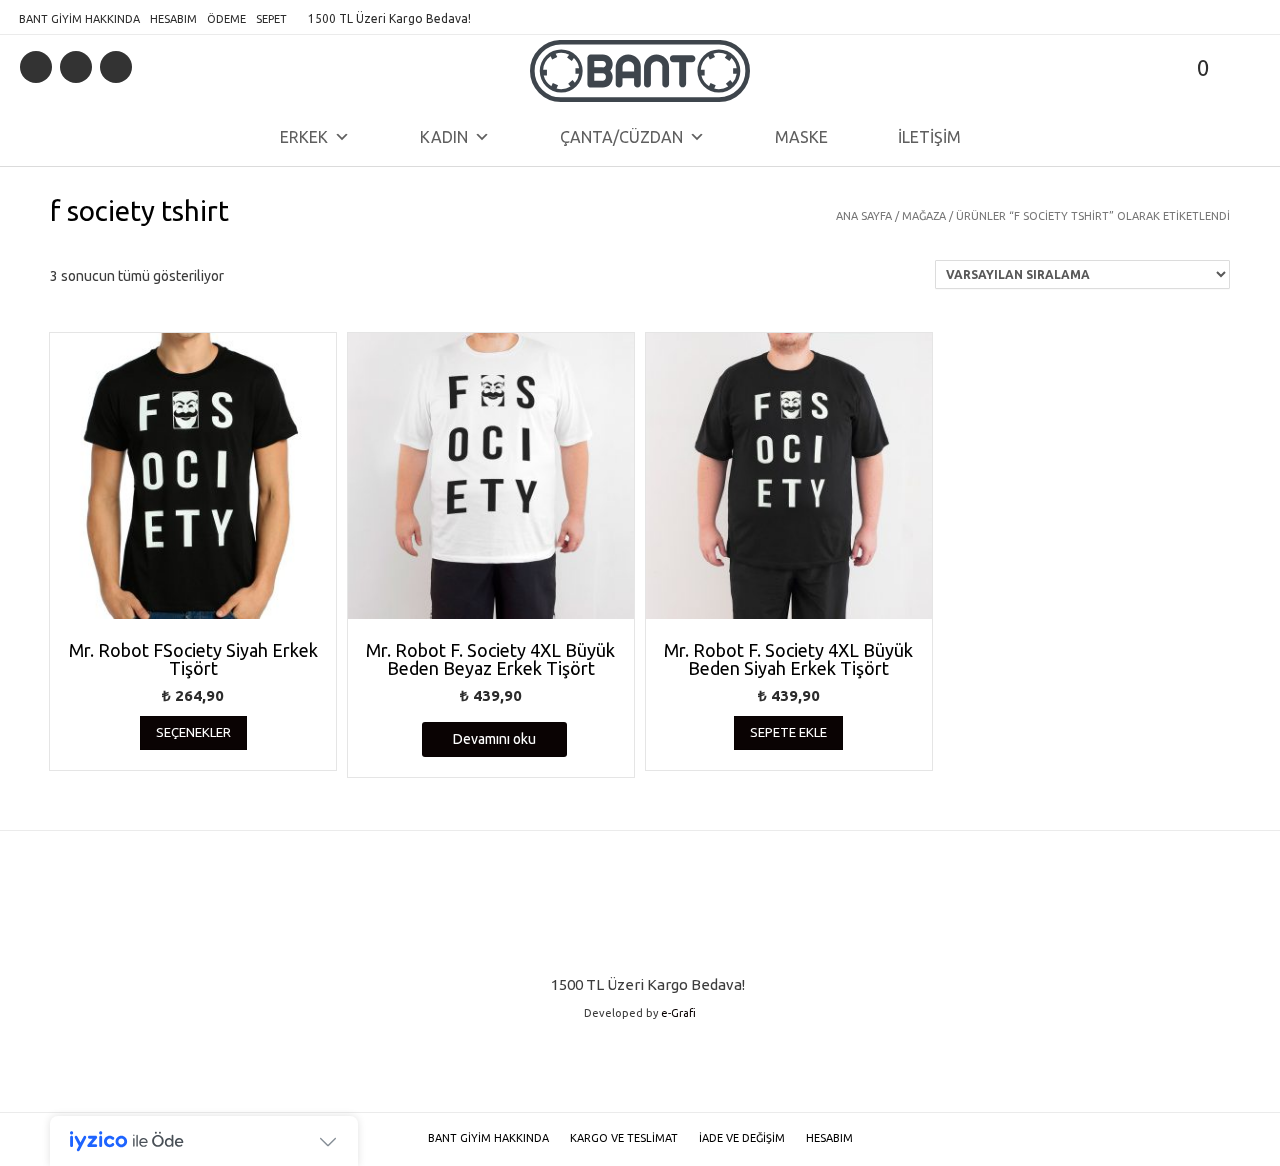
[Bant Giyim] (640, 71)
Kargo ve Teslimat (624, 1138)
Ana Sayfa (864, 216)
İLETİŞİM (929, 137)
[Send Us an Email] (36, 67)
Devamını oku (494, 739)
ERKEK (304, 137)
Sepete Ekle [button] (788, 732)
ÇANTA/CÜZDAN (621, 137)
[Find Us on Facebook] (76, 67)
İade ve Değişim (742, 1138)
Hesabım (173, 19)
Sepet (271, 19)
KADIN (444, 137)
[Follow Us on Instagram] (116, 67)
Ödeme (226, 19)
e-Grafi (678, 1013)
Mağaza (924, 216)
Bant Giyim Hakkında (79, 19)
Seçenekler (193, 732)
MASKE (801, 137)
